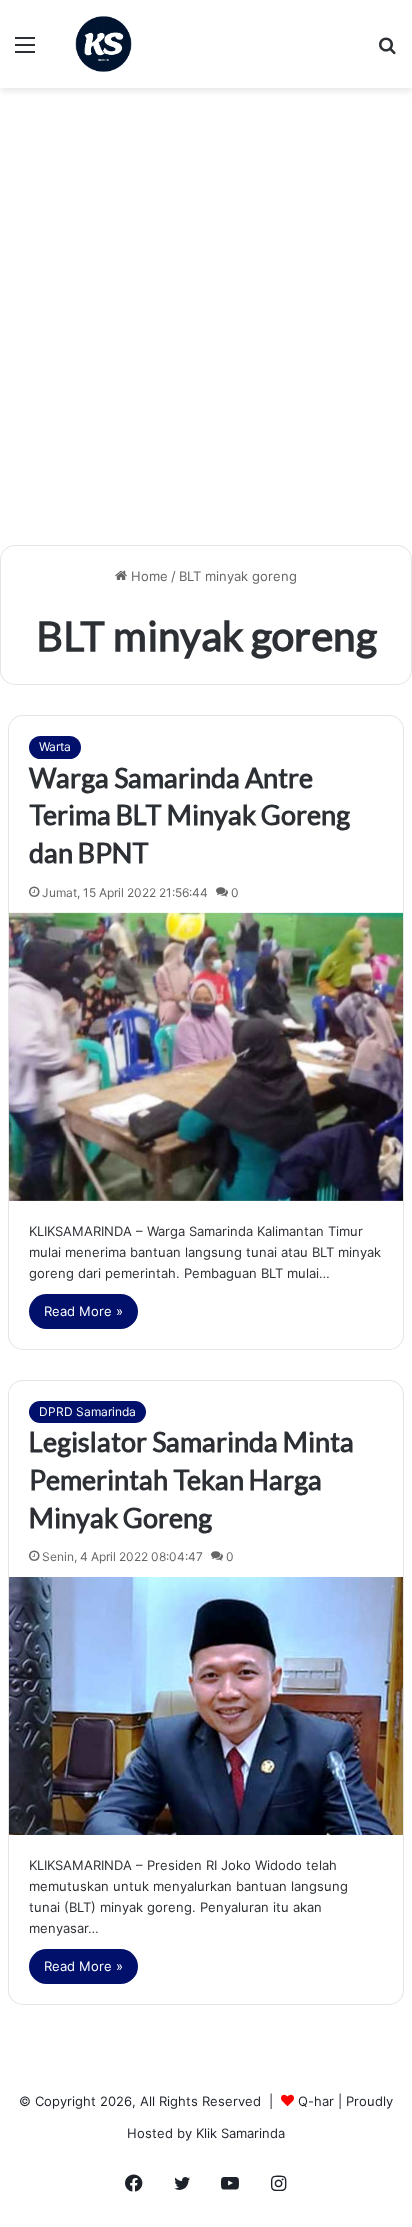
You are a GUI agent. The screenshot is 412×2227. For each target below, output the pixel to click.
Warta (55, 746)
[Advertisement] (206, 324)
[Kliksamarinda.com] (103, 44)
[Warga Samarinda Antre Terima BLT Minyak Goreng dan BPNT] (206, 1057)
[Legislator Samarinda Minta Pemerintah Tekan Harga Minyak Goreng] (206, 1706)
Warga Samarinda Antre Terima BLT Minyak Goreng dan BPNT (189, 815)
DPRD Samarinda (87, 1411)
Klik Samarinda (240, 2133)
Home (147, 576)
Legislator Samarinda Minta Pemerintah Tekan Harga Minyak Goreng (191, 1479)
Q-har (316, 2101)
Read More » (83, 1311)
